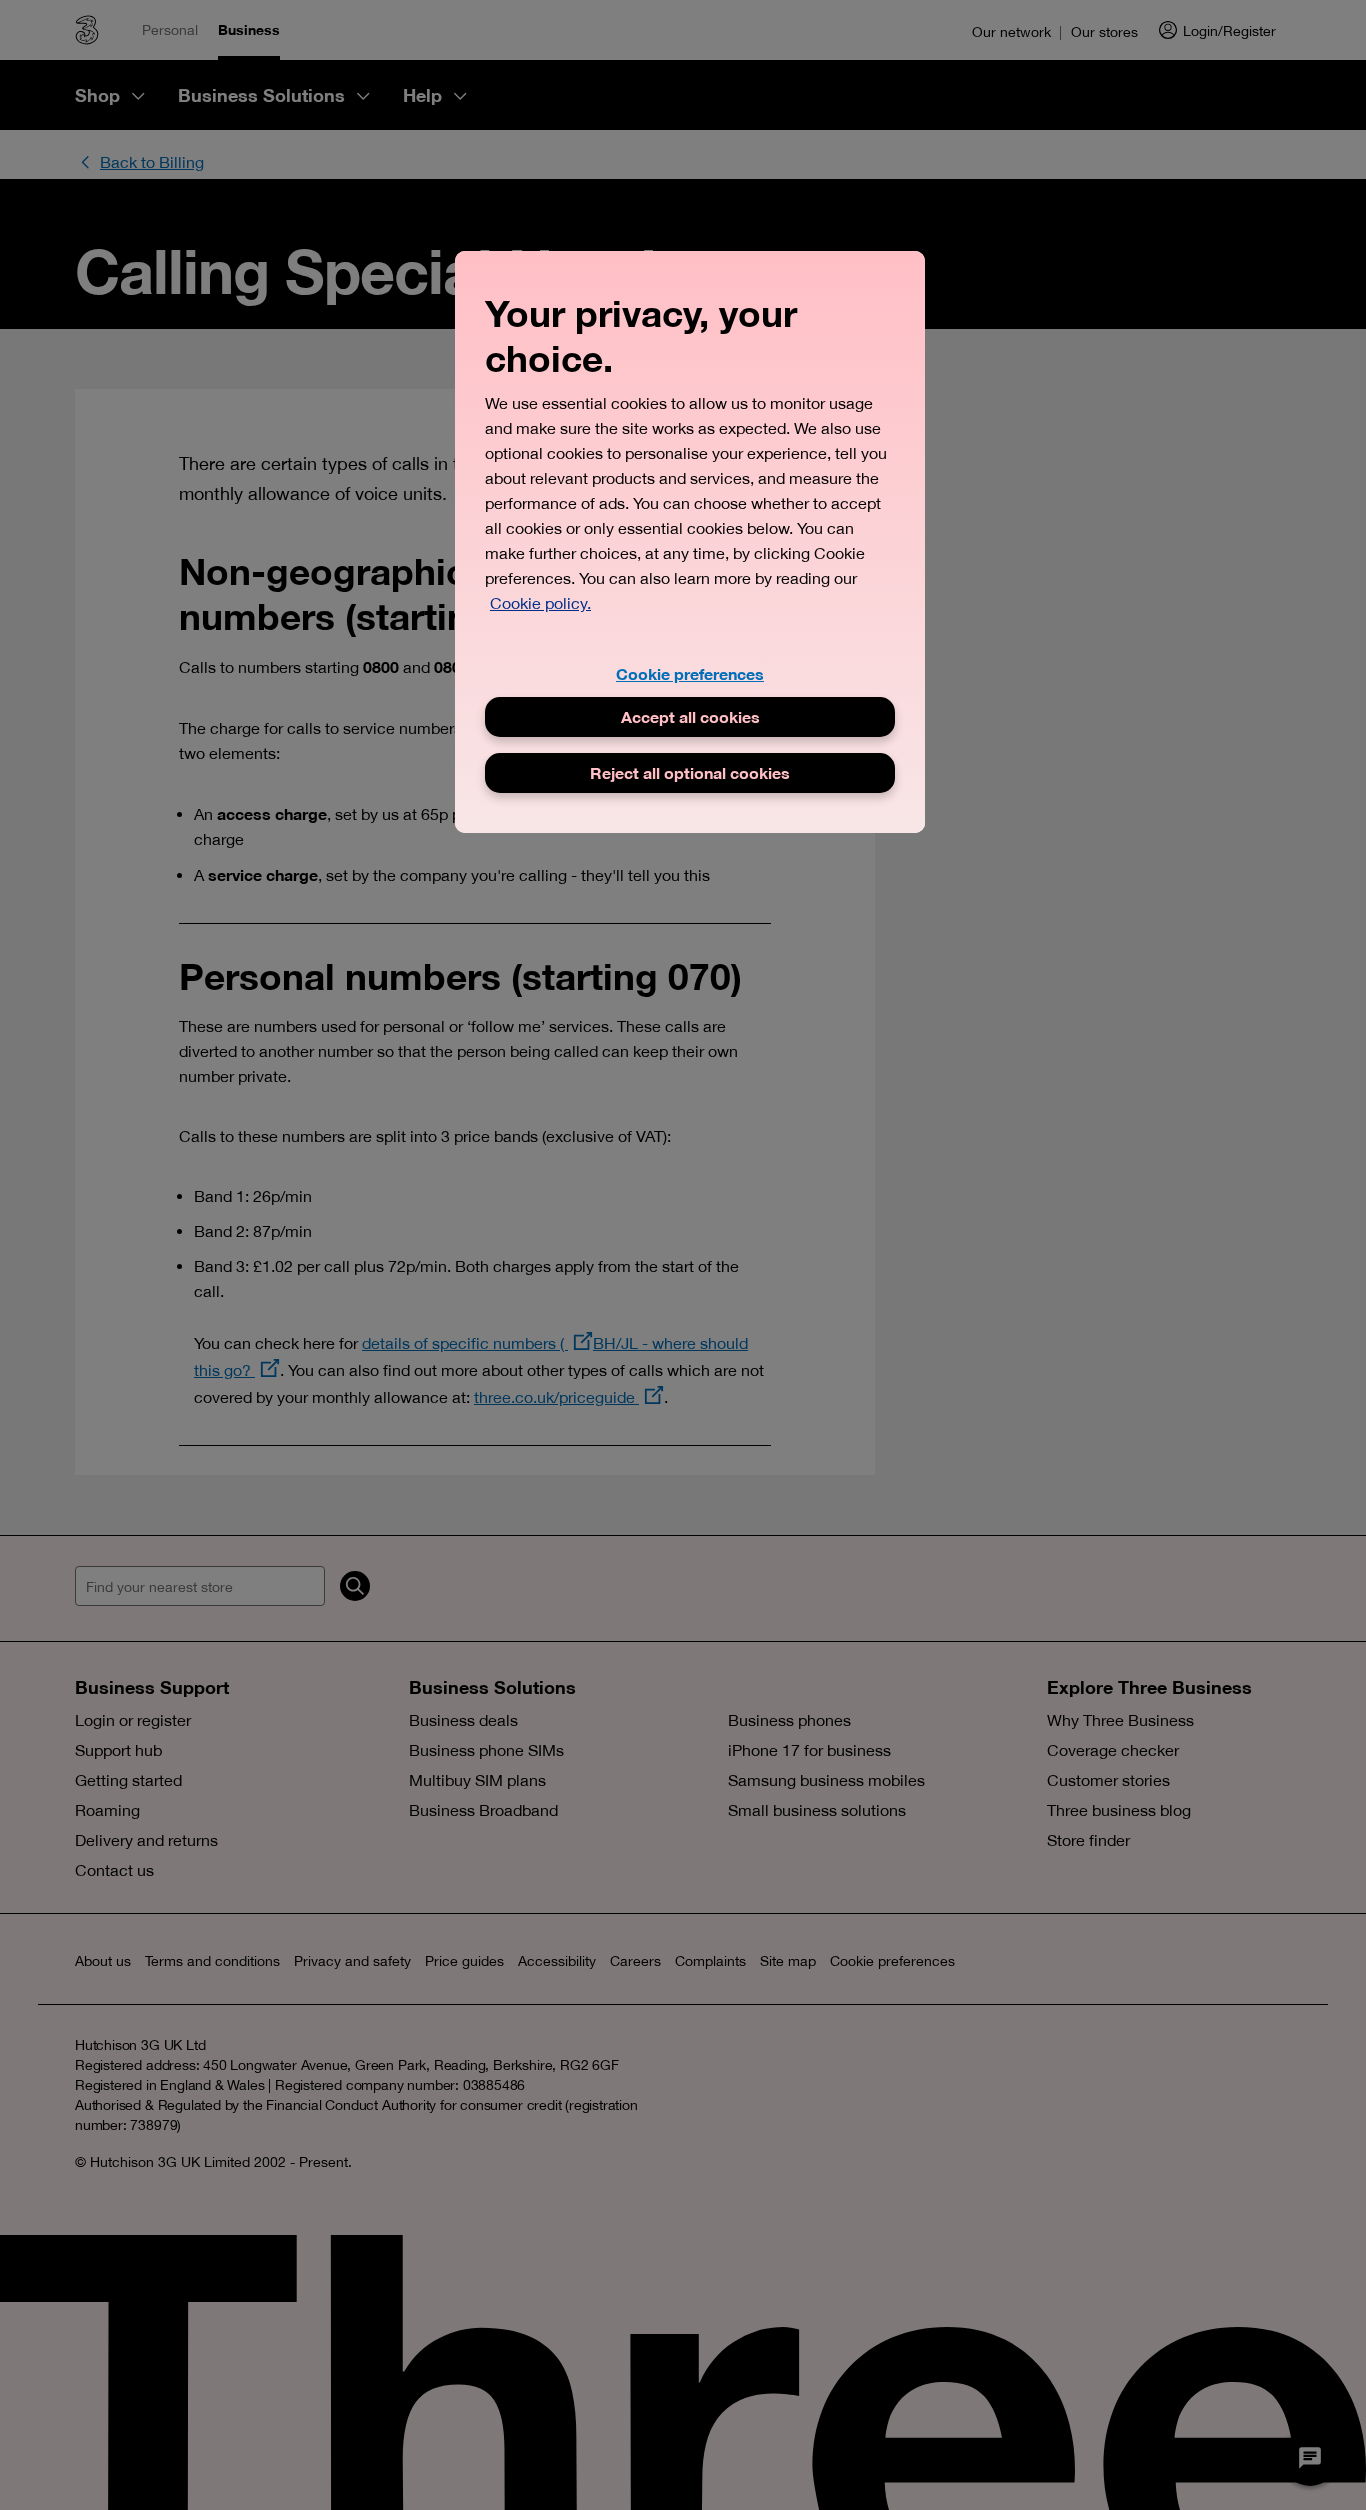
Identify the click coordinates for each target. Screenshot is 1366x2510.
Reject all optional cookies (690, 772)
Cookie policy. (540, 603)
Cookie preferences (690, 673)
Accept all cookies (690, 716)
